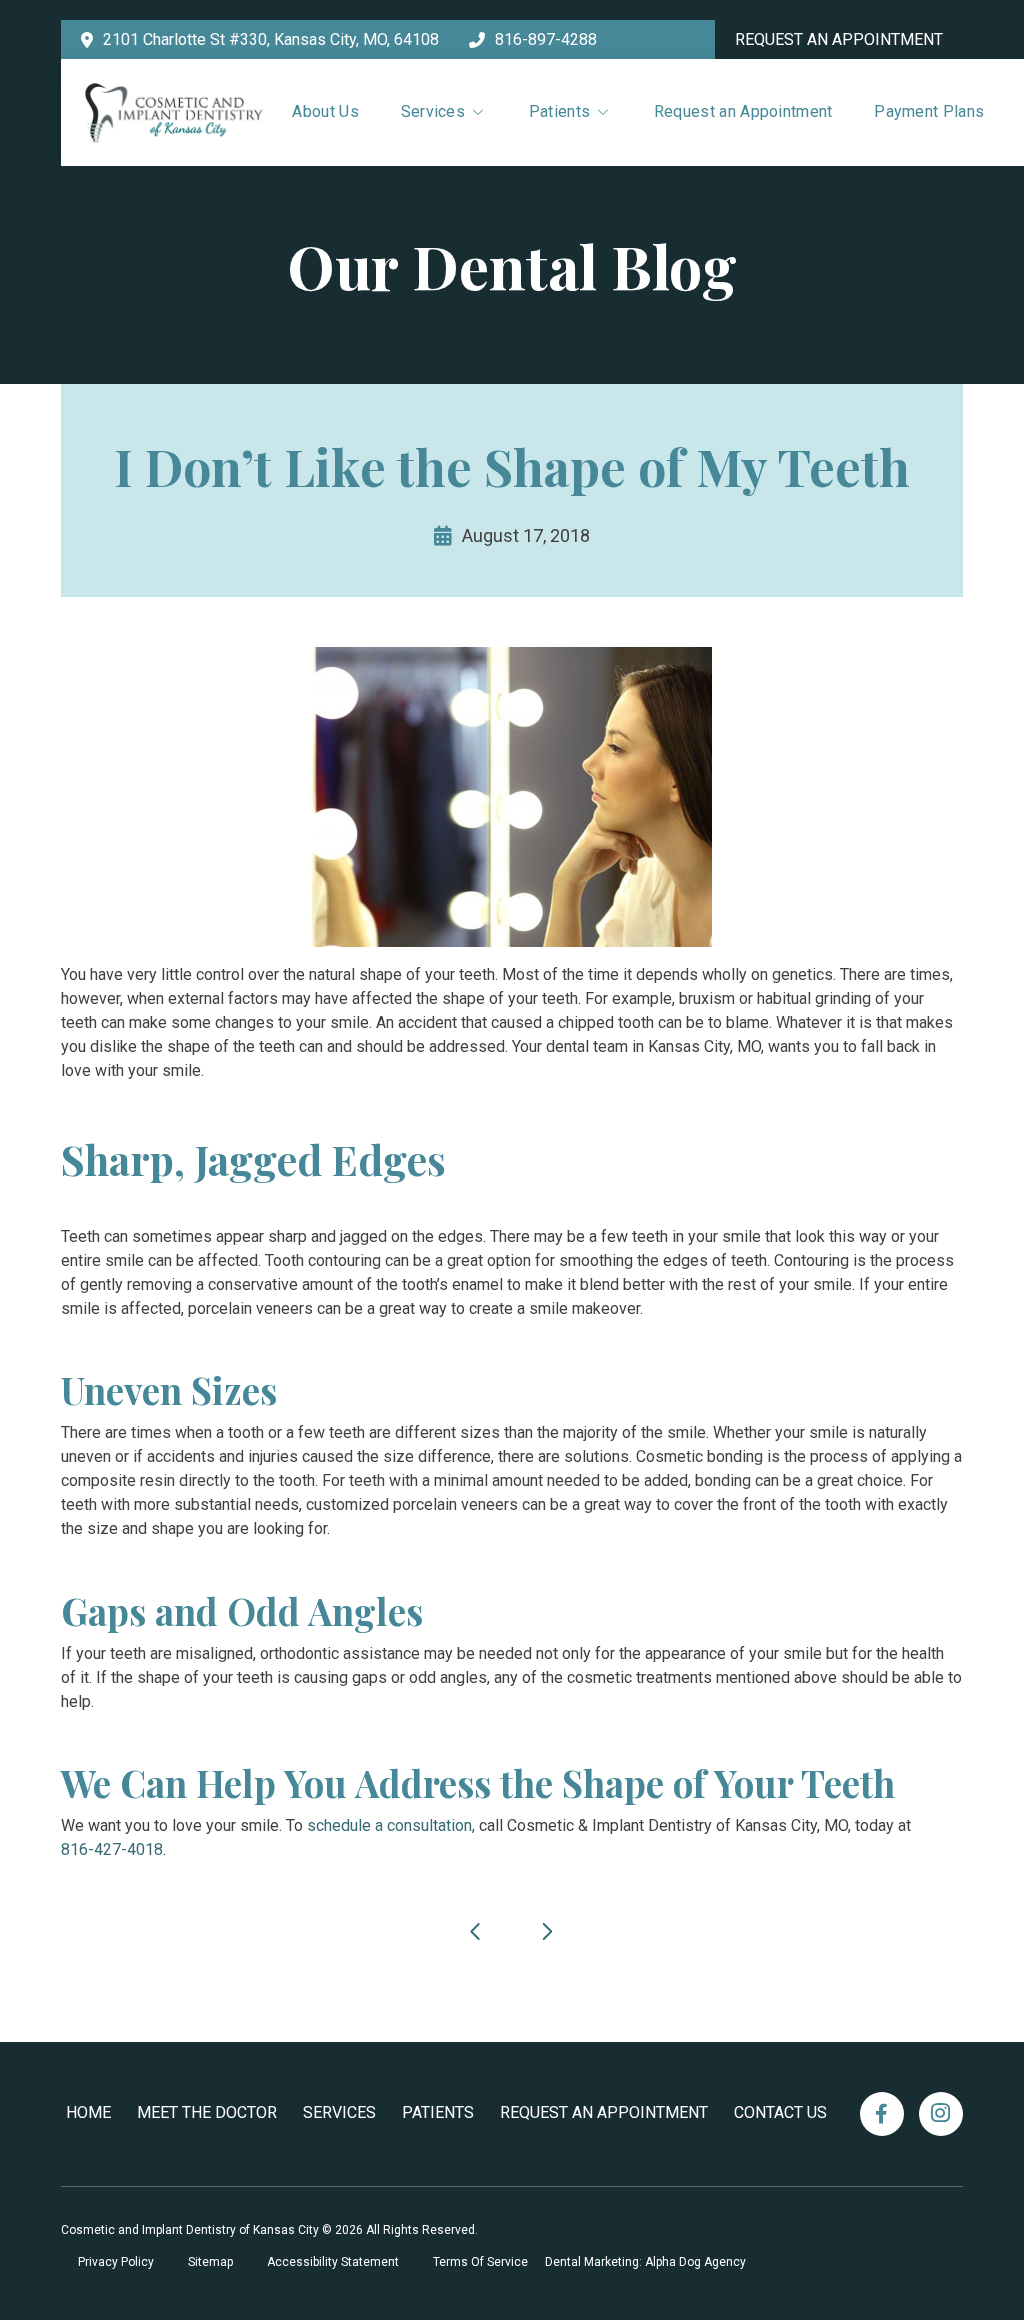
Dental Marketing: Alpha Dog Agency (645, 2262)
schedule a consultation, (393, 1825)
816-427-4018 (112, 1849)
